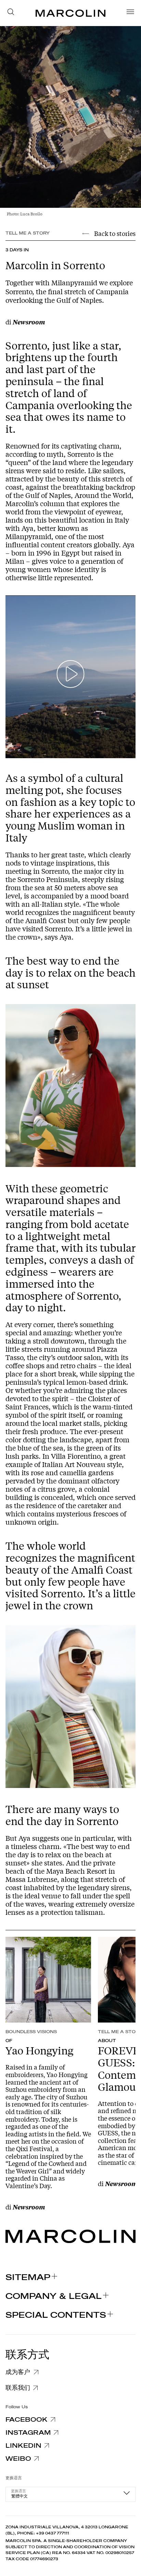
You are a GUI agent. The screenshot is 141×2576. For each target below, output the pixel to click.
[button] (13, 13)
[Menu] (128, 13)
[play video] (71, 677)
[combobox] (70, 2494)
